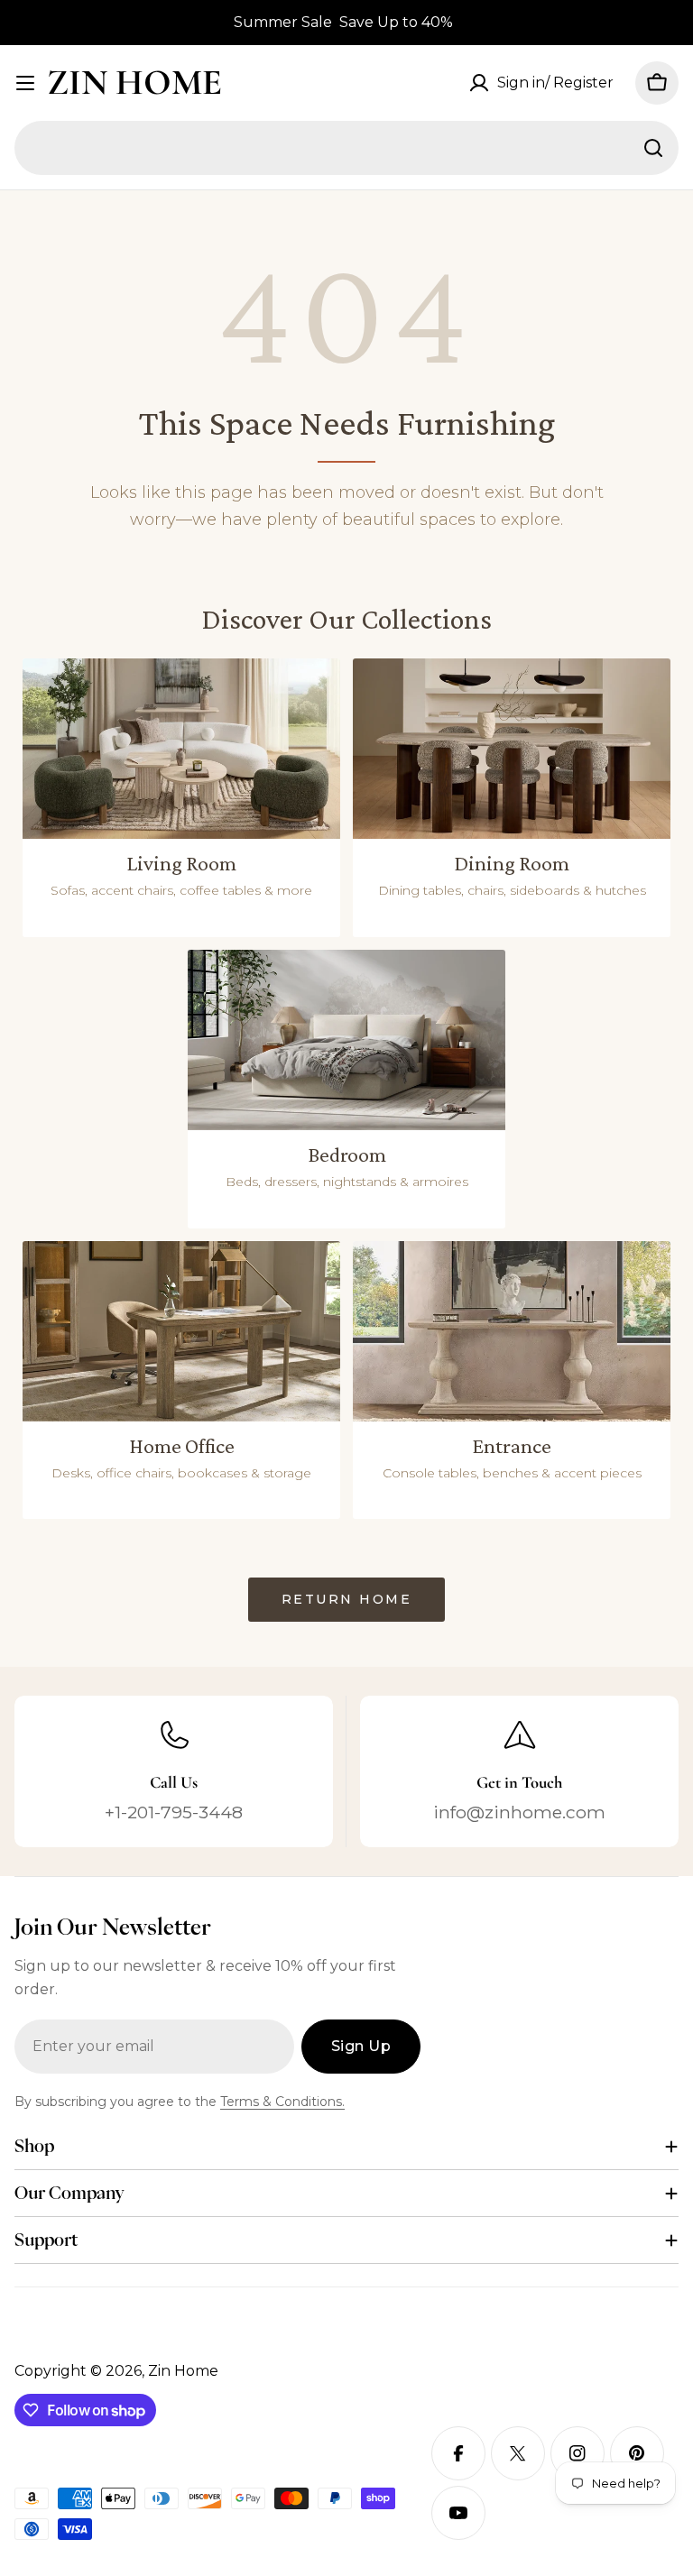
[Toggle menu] (25, 83)
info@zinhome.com (519, 1812)
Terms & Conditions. (282, 2102)
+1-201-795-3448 (174, 1812)
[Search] (653, 148)
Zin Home (134, 82)
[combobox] (346, 148)
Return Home (347, 1599)
